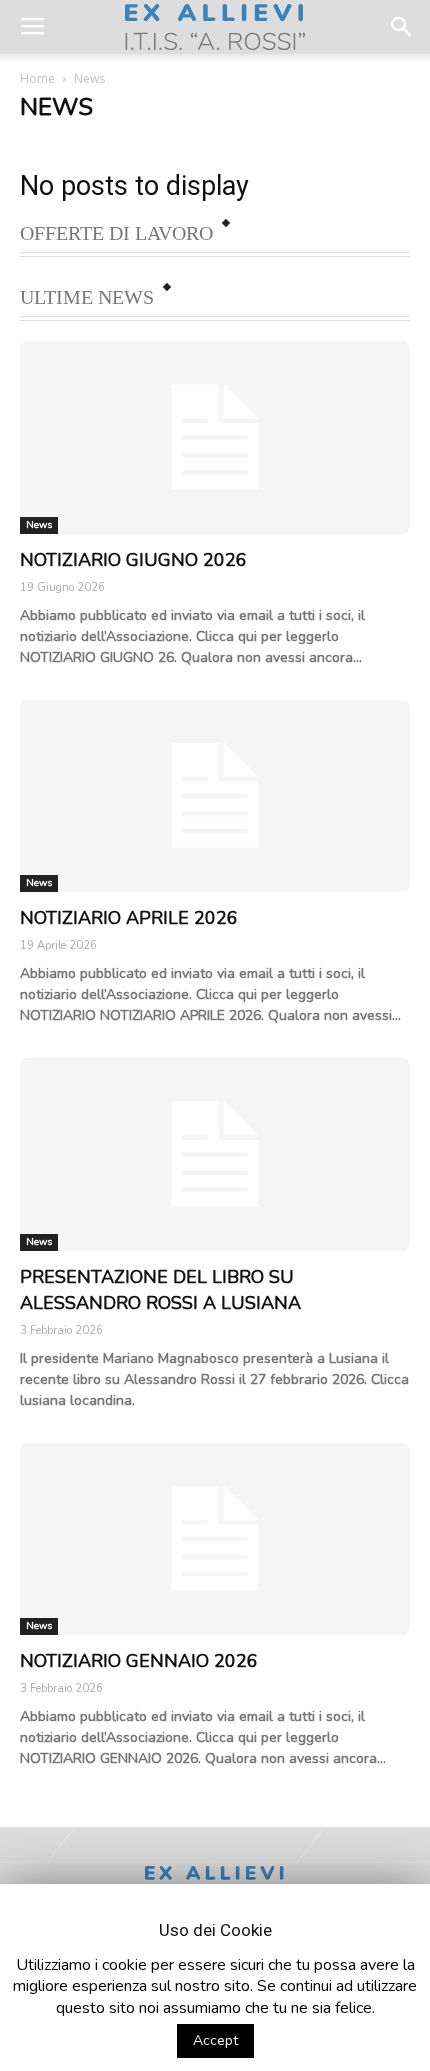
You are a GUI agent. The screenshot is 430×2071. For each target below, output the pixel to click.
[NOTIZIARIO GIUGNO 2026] (215, 437)
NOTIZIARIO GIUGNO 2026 (133, 560)
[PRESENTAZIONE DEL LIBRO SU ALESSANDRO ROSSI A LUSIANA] (215, 1154)
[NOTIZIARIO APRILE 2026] (215, 796)
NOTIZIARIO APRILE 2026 (129, 918)
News (39, 525)
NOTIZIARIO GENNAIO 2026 (139, 1661)
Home (37, 78)
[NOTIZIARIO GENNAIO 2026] (215, 1539)
